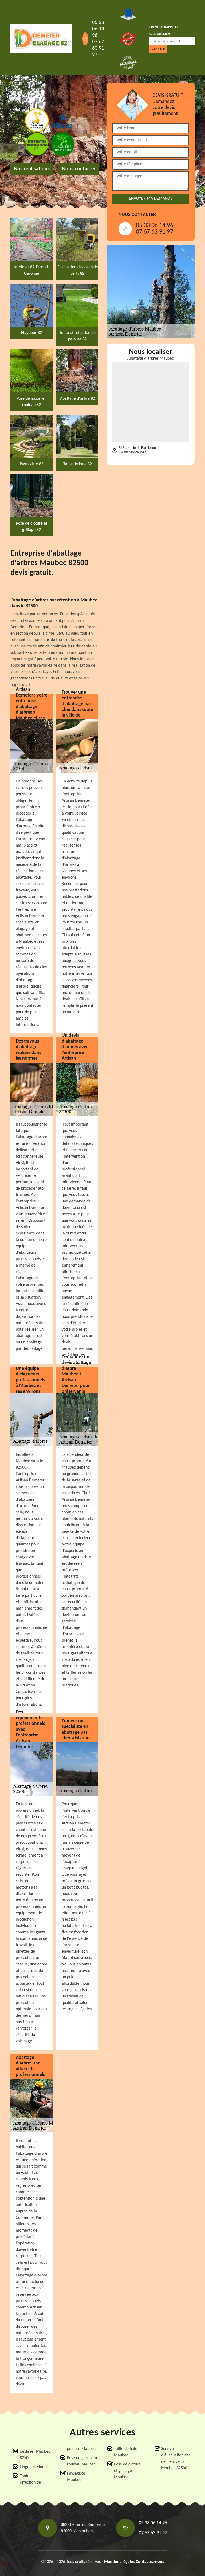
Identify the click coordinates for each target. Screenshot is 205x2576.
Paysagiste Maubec (76, 2477)
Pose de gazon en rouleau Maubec (82, 2461)
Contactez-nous (150, 2562)
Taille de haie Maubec (126, 2452)
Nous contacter (79, 169)
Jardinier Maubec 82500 (35, 2455)
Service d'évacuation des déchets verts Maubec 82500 (176, 2459)
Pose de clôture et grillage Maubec (127, 2471)
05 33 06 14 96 (98, 29)
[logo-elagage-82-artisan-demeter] (41, 39)
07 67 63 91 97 (98, 48)
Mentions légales (119, 2562)
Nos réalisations (32, 169)
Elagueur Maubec (35, 2467)
